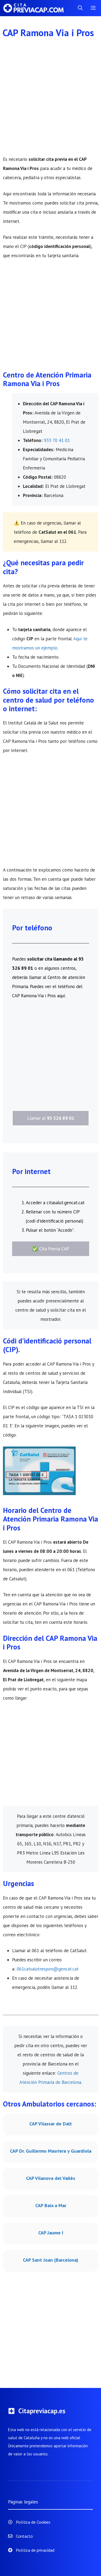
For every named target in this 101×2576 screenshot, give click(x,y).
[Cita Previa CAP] (36, 8)
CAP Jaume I (51, 2233)
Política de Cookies (33, 2522)
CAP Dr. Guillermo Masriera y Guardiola (51, 2151)
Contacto (24, 2536)
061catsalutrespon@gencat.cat (48, 1969)
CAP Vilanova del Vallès (51, 2178)
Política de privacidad (35, 2550)
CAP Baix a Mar (51, 2205)
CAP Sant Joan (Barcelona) (51, 2260)
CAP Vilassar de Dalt (51, 2124)
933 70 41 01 (57, 440)
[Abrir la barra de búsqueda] (80, 8)
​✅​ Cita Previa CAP (51, 1249)
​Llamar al (51, 1118)
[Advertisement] (50, 102)
